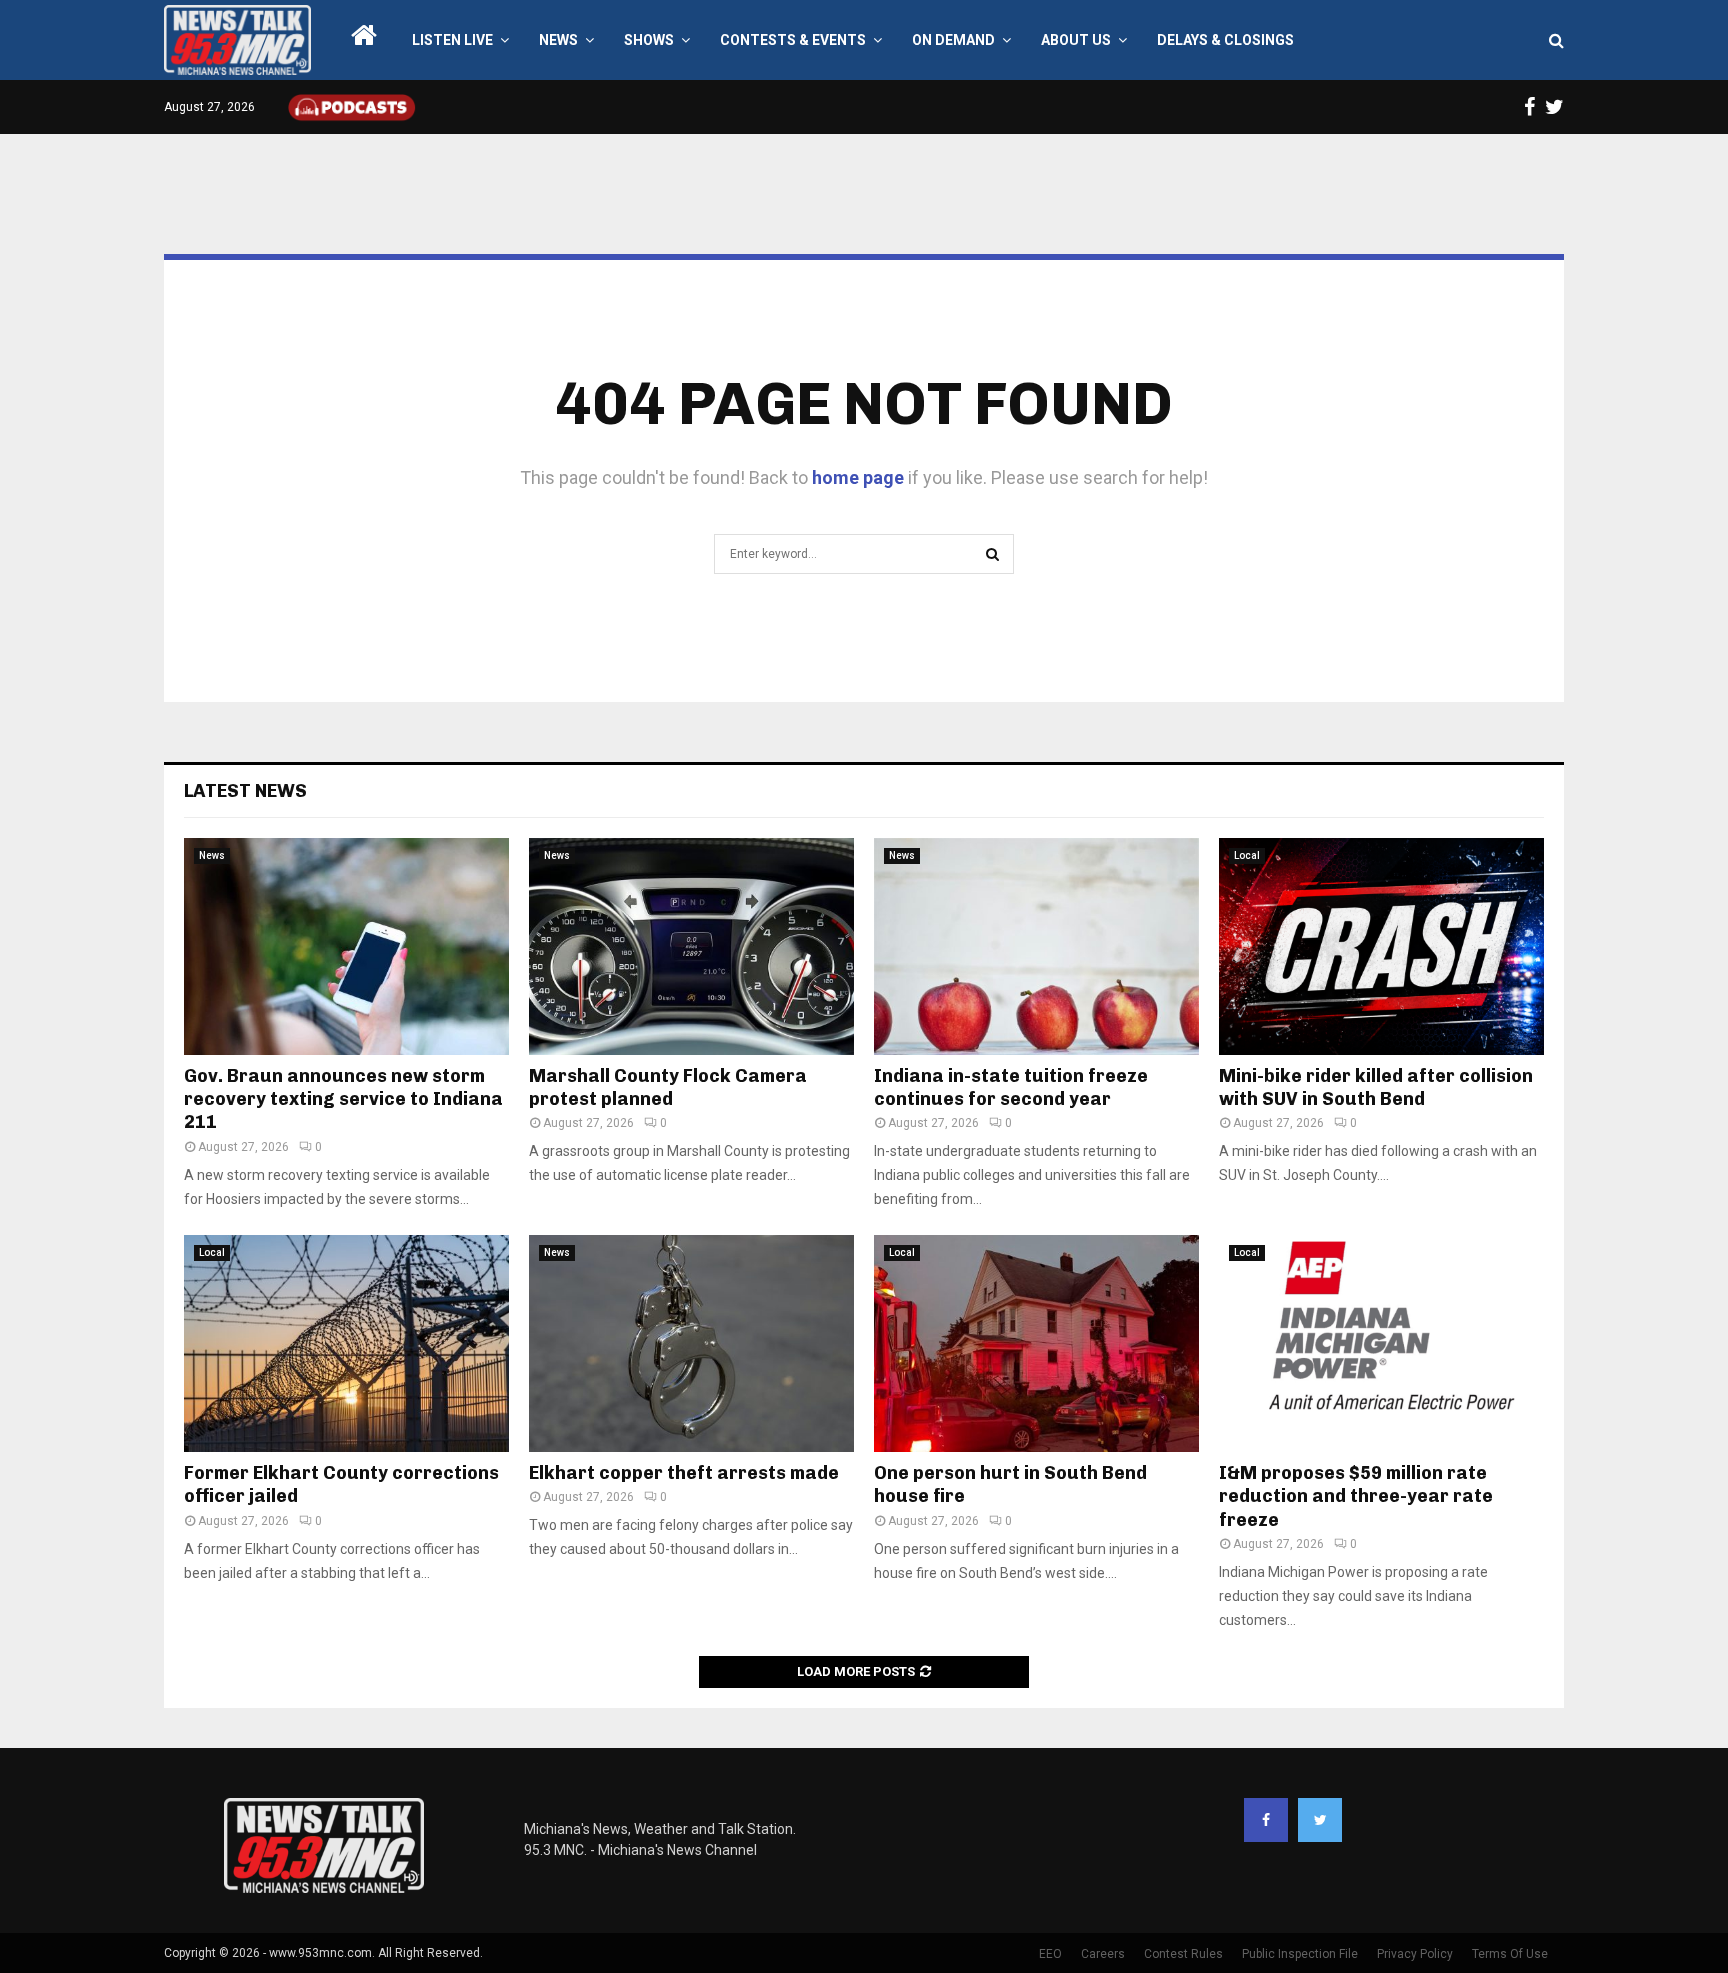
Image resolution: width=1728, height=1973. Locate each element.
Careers (1103, 1954)
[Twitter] (1320, 1820)
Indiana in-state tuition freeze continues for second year (1011, 1087)
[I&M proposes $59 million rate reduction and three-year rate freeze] (1381, 1343)
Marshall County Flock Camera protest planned (668, 1087)
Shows (649, 40)
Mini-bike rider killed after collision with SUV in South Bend (1376, 1087)
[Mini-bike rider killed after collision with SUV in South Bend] (1381, 946)
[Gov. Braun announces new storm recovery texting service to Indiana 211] (346, 946)
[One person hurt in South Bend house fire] (1036, 1343)
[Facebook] (1266, 1820)
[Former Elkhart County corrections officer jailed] (346, 1343)
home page (858, 477)
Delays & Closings (1225, 40)
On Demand (953, 40)
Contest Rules (1183, 1954)
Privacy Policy (1415, 1954)
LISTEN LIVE (452, 40)
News (558, 40)
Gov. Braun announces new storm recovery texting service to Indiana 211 (343, 1099)
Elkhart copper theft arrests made (684, 1473)
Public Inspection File (1300, 1954)
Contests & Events (793, 40)
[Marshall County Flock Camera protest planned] (691, 946)
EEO (1050, 1954)
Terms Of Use (1510, 1954)
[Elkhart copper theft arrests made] (691, 1343)
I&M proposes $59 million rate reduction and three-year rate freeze (1356, 1496)
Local (1247, 855)
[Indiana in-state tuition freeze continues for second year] (1036, 946)
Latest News (245, 791)
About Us (1076, 40)
